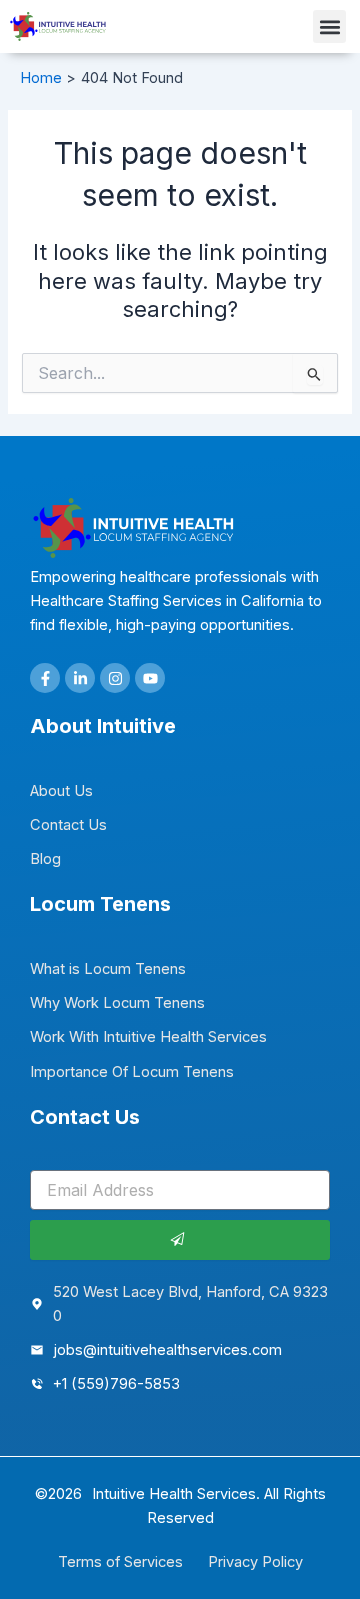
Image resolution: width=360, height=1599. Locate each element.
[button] (329, 26)
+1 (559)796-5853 (116, 1384)
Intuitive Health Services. (176, 1494)
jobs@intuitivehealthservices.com (167, 1350)
